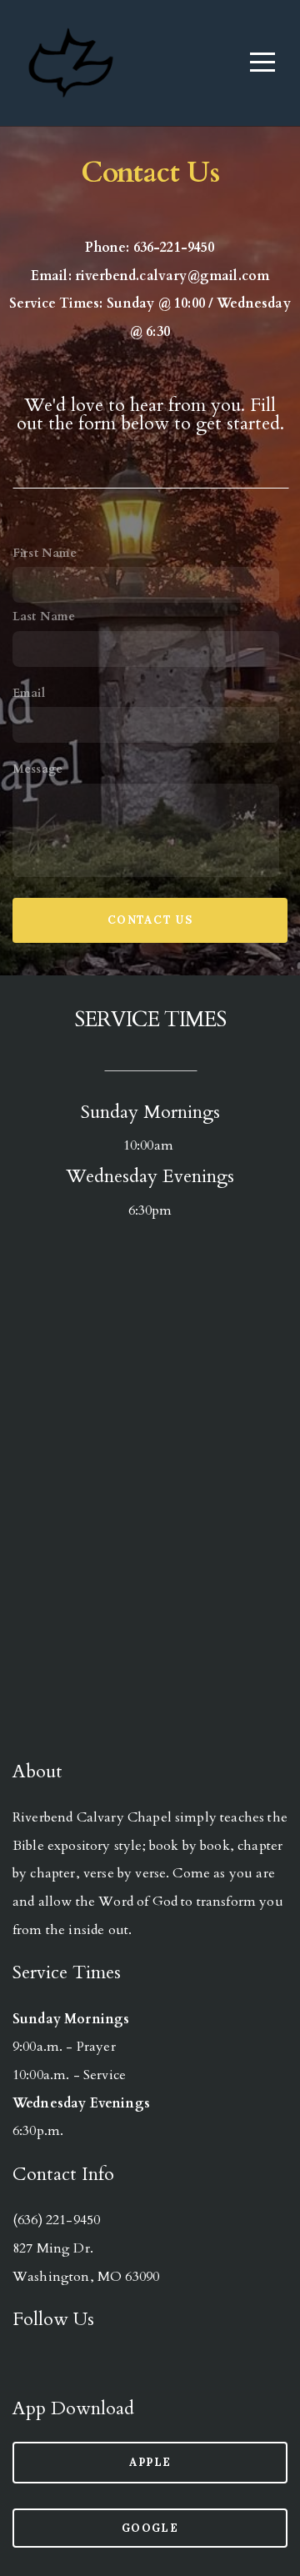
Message (37, 769)
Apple (150, 2462)
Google (150, 2528)
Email (29, 693)
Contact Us (150, 920)
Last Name (44, 616)
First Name (45, 553)
